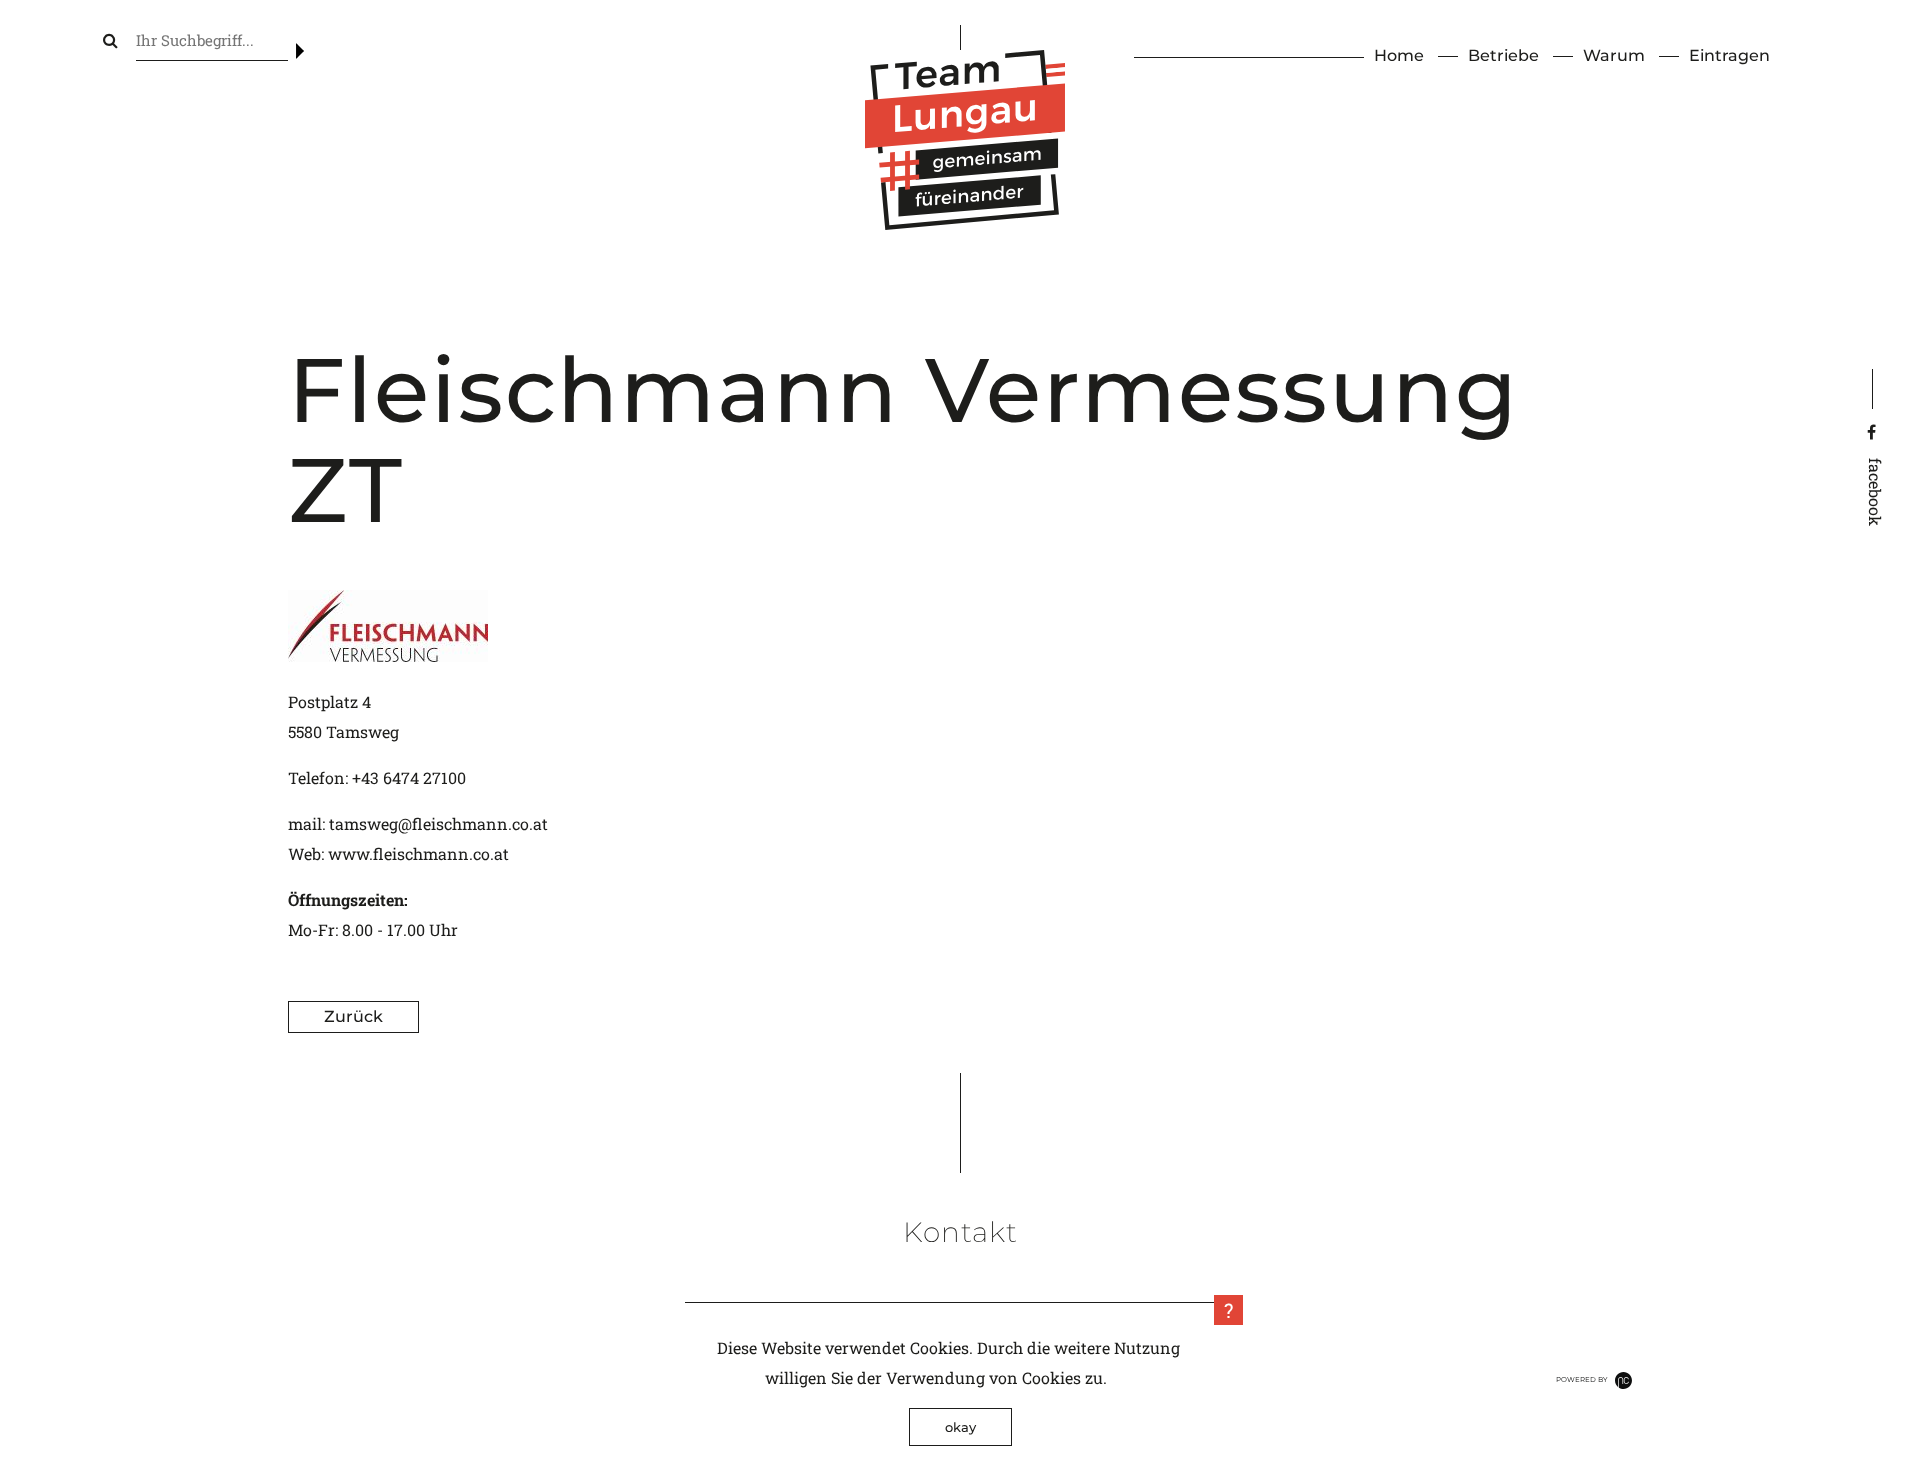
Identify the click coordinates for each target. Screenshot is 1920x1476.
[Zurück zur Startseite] (965, 223)
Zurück (353, 1016)
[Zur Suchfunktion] (110, 39)
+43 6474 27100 (409, 777)
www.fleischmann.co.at (418, 853)
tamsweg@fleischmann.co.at (438, 823)
